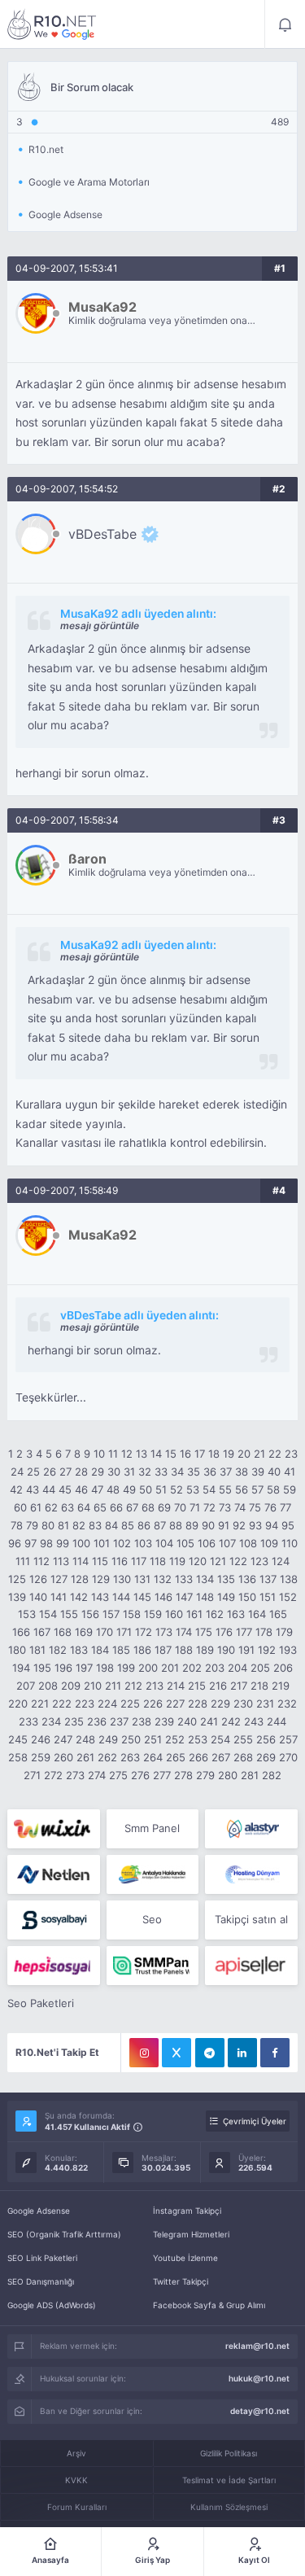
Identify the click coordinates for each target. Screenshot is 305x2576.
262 (107, 1757)
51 (161, 1489)
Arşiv (76, 2453)
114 (81, 1561)
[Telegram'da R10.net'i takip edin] (210, 2053)
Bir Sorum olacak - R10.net (52, 24)
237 (119, 1721)
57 (257, 1489)
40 (274, 1472)
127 (59, 1579)
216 (218, 1686)
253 (198, 1739)
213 (155, 1686)
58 (273, 1489)
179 (284, 1632)
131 (142, 1579)
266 (198, 1757)
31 (129, 1472)
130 (122, 1579)
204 (237, 1668)
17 (200, 1454)
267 (221, 1757)
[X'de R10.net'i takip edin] (176, 2053)
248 (85, 1739)
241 (209, 1721)
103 (143, 1543)
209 (71, 1686)
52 (176, 1489)
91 (224, 1525)
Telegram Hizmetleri (191, 2234)
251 (153, 1739)
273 (75, 1775)
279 (205, 1775)
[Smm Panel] (53, 1920)
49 (129, 1489)
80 (48, 1525)
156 (90, 1614)
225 (130, 1703)
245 (18, 1739)
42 (16, 1489)
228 (198, 1703)
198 (105, 1668)
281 (250, 1775)
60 (20, 1507)
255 (243, 1739)
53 (193, 1489)
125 (17, 1579)
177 (244, 1632)
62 (51, 1507)
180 (17, 1650)
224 (107, 1703)
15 (171, 1454)
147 (184, 1597)
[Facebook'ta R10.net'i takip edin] (275, 2053)
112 (41, 1561)
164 (257, 1614)
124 (281, 1561)
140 (38, 1597)
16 (185, 1454)
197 (84, 1668)
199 (126, 1668)
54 (209, 1489)
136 (247, 1579)
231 (265, 1703)
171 (124, 1632)
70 (180, 1507)
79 (32, 1525)
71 (195, 1507)
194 (21, 1668)
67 (132, 1507)
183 (79, 1650)
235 (74, 1721)
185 (121, 1650)
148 (205, 1597)
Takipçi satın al (251, 1919)
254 (220, 1739)
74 (240, 1507)
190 (226, 1650)
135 (226, 1579)
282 (272, 1775)
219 (281, 1686)
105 (185, 1543)
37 (226, 1472)
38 (242, 1472)
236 (97, 1721)
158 (132, 1614)
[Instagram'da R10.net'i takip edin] (144, 2053)
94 (272, 1525)
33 (161, 1472)
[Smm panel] (152, 1966)
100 (81, 1543)
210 (93, 1686)
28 (81, 1472)
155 (69, 1614)
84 (111, 1525)
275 (118, 1775)
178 (264, 1632)
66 (116, 1507)
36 (210, 1472)
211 (113, 1686)
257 (288, 1739)
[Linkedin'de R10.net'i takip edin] (242, 2053)
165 (278, 1614)
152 (288, 1597)
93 (255, 1525)
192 (267, 1650)
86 (144, 1525)
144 (121, 1597)
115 (100, 1561)
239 (164, 1721)
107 (227, 1543)
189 (205, 1650)
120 (198, 1561)
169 (84, 1632)
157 (111, 1614)
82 (79, 1525)
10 (99, 1454)
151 (268, 1597)
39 (258, 1472)
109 (269, 1543)
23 (291, 1454)
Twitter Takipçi (181, 2281)
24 (17, 1472)
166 (21, 1632)
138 (289, 1579)
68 (148, 1507)
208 (48, 1686)
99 (63, 1543)
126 (38, 1579)
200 (148, 1668)
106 (207, 1543)
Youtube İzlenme (185, 2258)
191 (246, 1650)
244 (277, 1721)
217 (239, 1686)
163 (236, 1614)
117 (139, 1561)
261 (85, 1757)
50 (146, 1489)
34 (177, 1472)
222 (62, 1703)
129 (101, 1579)
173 (164, 1632)
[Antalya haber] (152, 1874)
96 (15, 1543)
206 (283, 1668)
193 (288, 1650)
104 (164, 1543)
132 (163, 1579)
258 (18, 1757)
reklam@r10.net (257, 2346)
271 (32, 1775)
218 (259, 1686)
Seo (152, 1919)
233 (28, 1721)
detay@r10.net (260, 2411)
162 (215, 1614)
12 (127, 1454)
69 (164, 1507)
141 (59, 1597)
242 (231, 1721)
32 (145, 1472)
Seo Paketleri (41, 2003)
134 (205, 1579)
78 (17, 1525)
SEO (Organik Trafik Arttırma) (64, 2234)
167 (42, 1632)
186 (142, 1650)
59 (290, 1489)
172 (144, 1632)
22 (275, 1454)
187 (163, 1650)
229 (220, 1703)
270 (288, 1757)
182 (58, 1650)
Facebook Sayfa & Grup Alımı (209, 2305)
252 (175, 1739)
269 (266, 1757)
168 (63, 1632)
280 (228, 1775)
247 (63, 1739)
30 (114, 1472)
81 (63, 1525)
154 (48, 1614)
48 (113, 1489)
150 (247, 1597)
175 (204, 1632)
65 (100, 1507)
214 (176, 1686)
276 (140, 1775)
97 (30, 1543)
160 (174, 1614)
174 (184, 1632)
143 (100, 1597)
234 (51, 1721)
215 (197, 1686)
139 (17, 1597)
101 (102, 1543)
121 (218, 1561)
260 (63, 1757)
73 (225, 1507)
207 (26, 1686)
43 (33, 1489)
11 (113, 1454)
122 (238, 1561)
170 (105, 1632)
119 (177, 1561)
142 (79, 1597)
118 (158, 1561)
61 (36, 1507)
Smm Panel (152, 1828)
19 (229, 1454)
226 (153, 1703)
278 (183, 1775)
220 (18, 1703)
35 (194, 1472)
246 (41, 1739)
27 (65, 1472)
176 (224, 1632)
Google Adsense (39, 2211)
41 (290, 1472)
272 (53, 1775)
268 (243, 1757)
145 (142, 1597)
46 (81, 1489)
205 (260, 1668)
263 (130, 1757)
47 (97, 1489)
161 (194, 1614)
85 (128, 1525)
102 (122, 1543)
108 (248, 1543)
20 (244, 1454)
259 (41, 1757)
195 (42, 1668)
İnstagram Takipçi (187, 2211)
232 (287, 1703)
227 (175, 1703)
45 (65, 1489)
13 (142, 1454)
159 (153, 1614)
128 (80, 1579)
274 (97, 1775)
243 (254, 1721)
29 (98, 1472)
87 (160, 1525)
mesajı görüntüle (100, 625)
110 (290, 1543)
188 (184, 1650)
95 (288, 1525)
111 (23, 1561)
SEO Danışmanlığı (41, 2281)
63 (68, 1507)
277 (162, 1775)
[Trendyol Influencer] (53, 1829)
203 (215, 1668)
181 (37, 1650)
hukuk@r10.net (259, 2378)
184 (100, 1650)
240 (187, 1721)
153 (27, 1614)
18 (214, 1454)
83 (95, 1525)
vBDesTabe (102, 534)
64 (84, 1507)
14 (156, 1454)
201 (170, 1668)
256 (266, 1739)
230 (243, 1703)
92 (239, 1525)
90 (208, 1525)
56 (242, 1489)
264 (153, 1757)
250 (131, 1739)
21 (259, 1454)
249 (108, 1739)
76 (270, 1507)
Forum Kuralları (77, 2507)
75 (255, 1507)
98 (46, 1543)
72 (209, 1507)
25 (33, 1472)
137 (268, 1579)
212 (133, 1686)
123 (259, 1561)
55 (225, 1489)
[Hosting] (251, 1829)
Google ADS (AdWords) (52, 2305)
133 (184, 1579)
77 (285, 1507)
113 (61, 1561)
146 (163, 1597)
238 (142, 1721)
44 (49, 1489)
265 (176, 1757)
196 (63, 1668)
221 (40, 1703)
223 (85, 1703)
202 (192, 1668)
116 (120, 1561)
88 (176, 1525)
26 (50, 1472)
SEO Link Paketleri (42, 2258)
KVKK (76, 2480)
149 (226, 1597)
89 (192, 1525)
